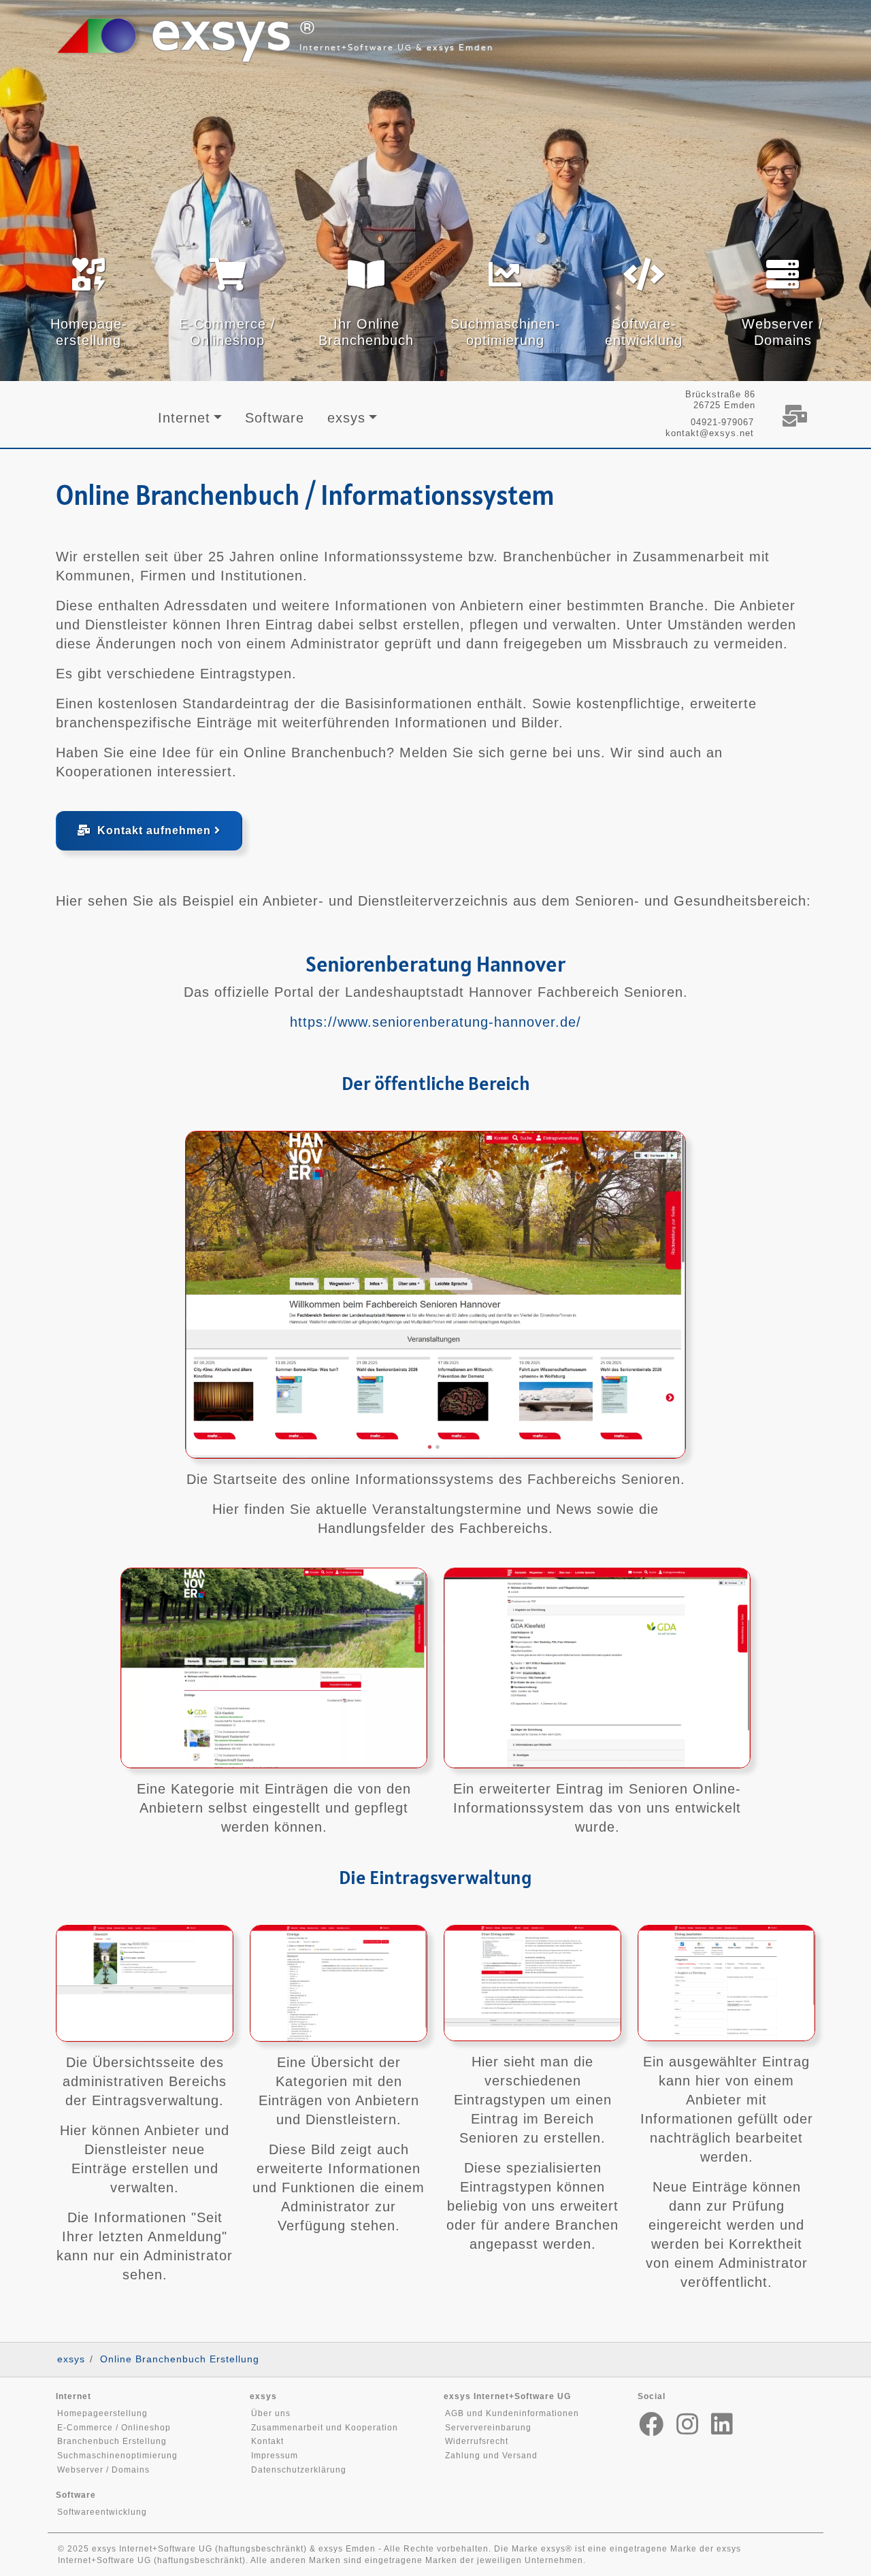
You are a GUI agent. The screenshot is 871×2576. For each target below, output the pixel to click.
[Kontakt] (794, 416)
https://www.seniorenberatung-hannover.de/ (435, 1022)
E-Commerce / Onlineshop (114, 2428)
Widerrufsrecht (477, 2441)
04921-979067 (722, 422)
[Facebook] (652, 2425)
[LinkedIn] (722, 2425)
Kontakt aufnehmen (152, 830)
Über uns (271, 2413)
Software (275, 418)
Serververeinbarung (488, 2428)
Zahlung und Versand (491, 2456)
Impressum (275, 2456)
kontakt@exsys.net (710, 433)
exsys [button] (346, 418)
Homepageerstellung (102, 2413)
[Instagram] (688, 2425)
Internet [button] (184, 418)
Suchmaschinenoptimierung (117, 2456)
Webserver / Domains (103, 2470)
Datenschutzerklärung (299, 2470)
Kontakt (267, 2441)
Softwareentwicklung (102, 2512)
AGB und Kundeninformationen (512, 2413)
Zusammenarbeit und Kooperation (325, 2428)
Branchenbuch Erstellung (112, 2441)
